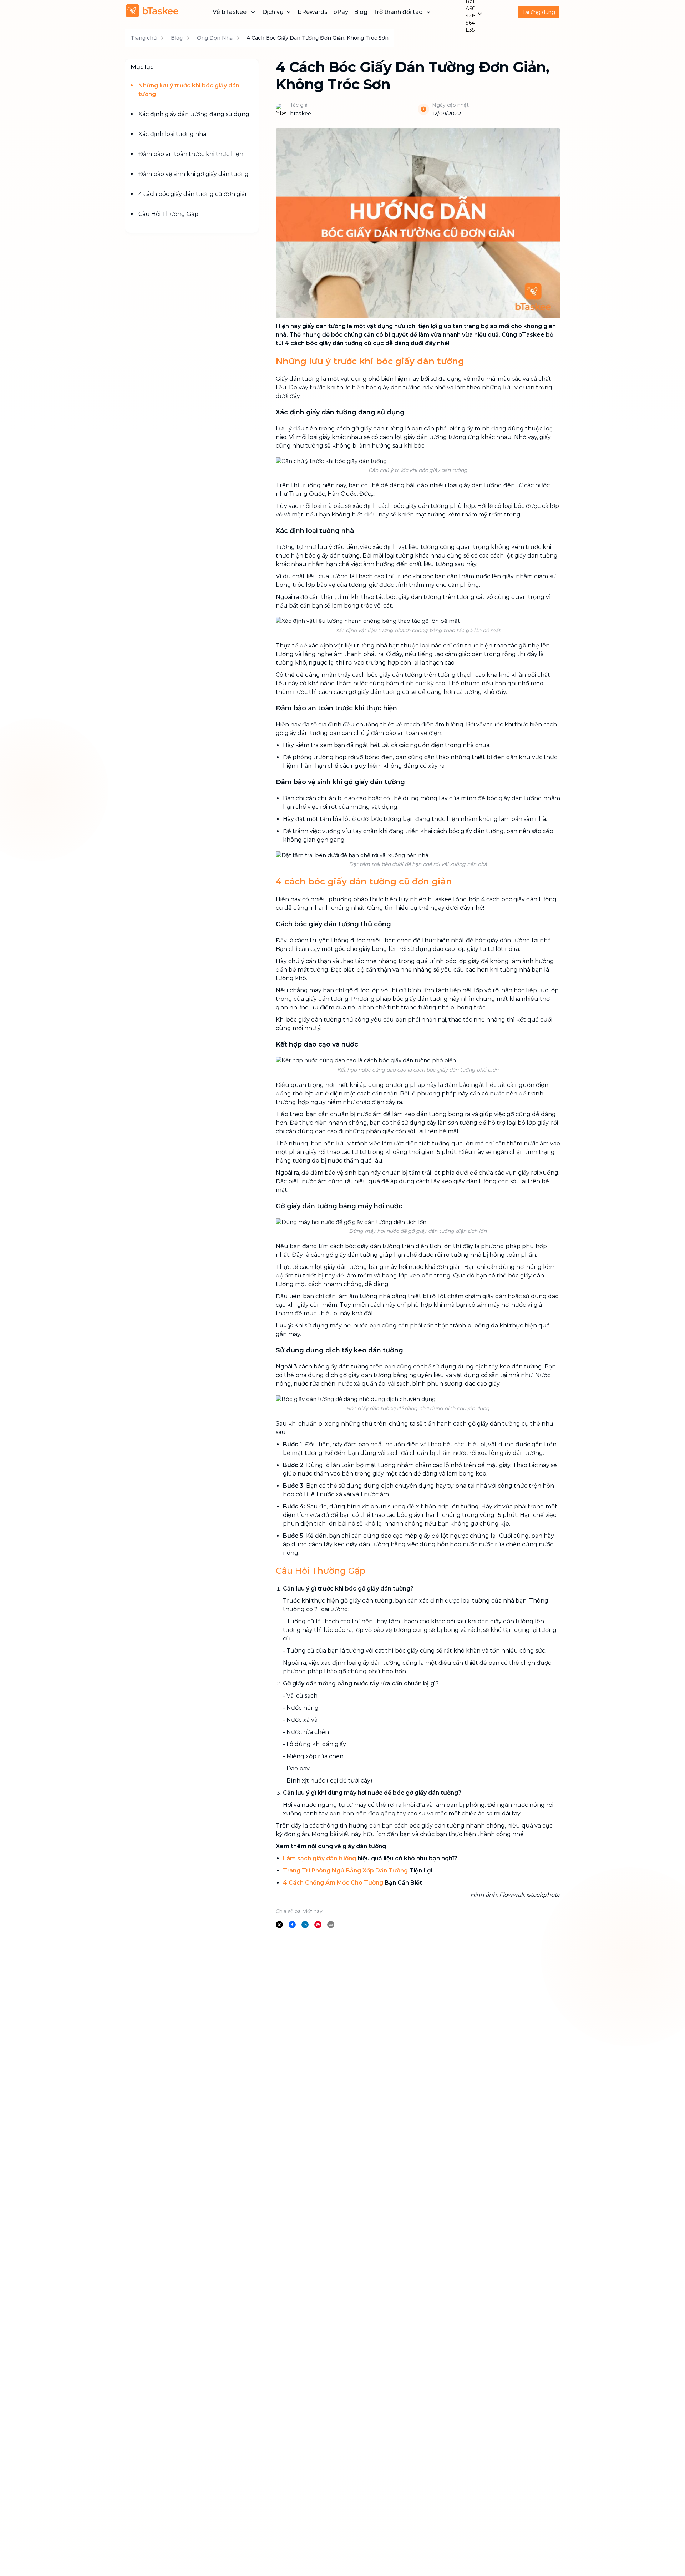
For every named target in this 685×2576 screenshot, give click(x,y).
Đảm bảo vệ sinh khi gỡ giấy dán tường (194, 174)
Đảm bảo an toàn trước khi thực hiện (191, 154)
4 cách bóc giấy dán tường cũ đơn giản (194, 194)
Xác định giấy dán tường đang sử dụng (194, 114)
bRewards (313, 12)
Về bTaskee (230, 12)
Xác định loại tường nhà (172, 134)
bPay (341, 12)
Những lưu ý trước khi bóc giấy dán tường (189, 90)
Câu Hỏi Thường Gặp (168, 214)
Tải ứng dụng (539, 12)
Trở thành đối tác (398, 12)
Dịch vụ (273, 12)
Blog (361, 12)
